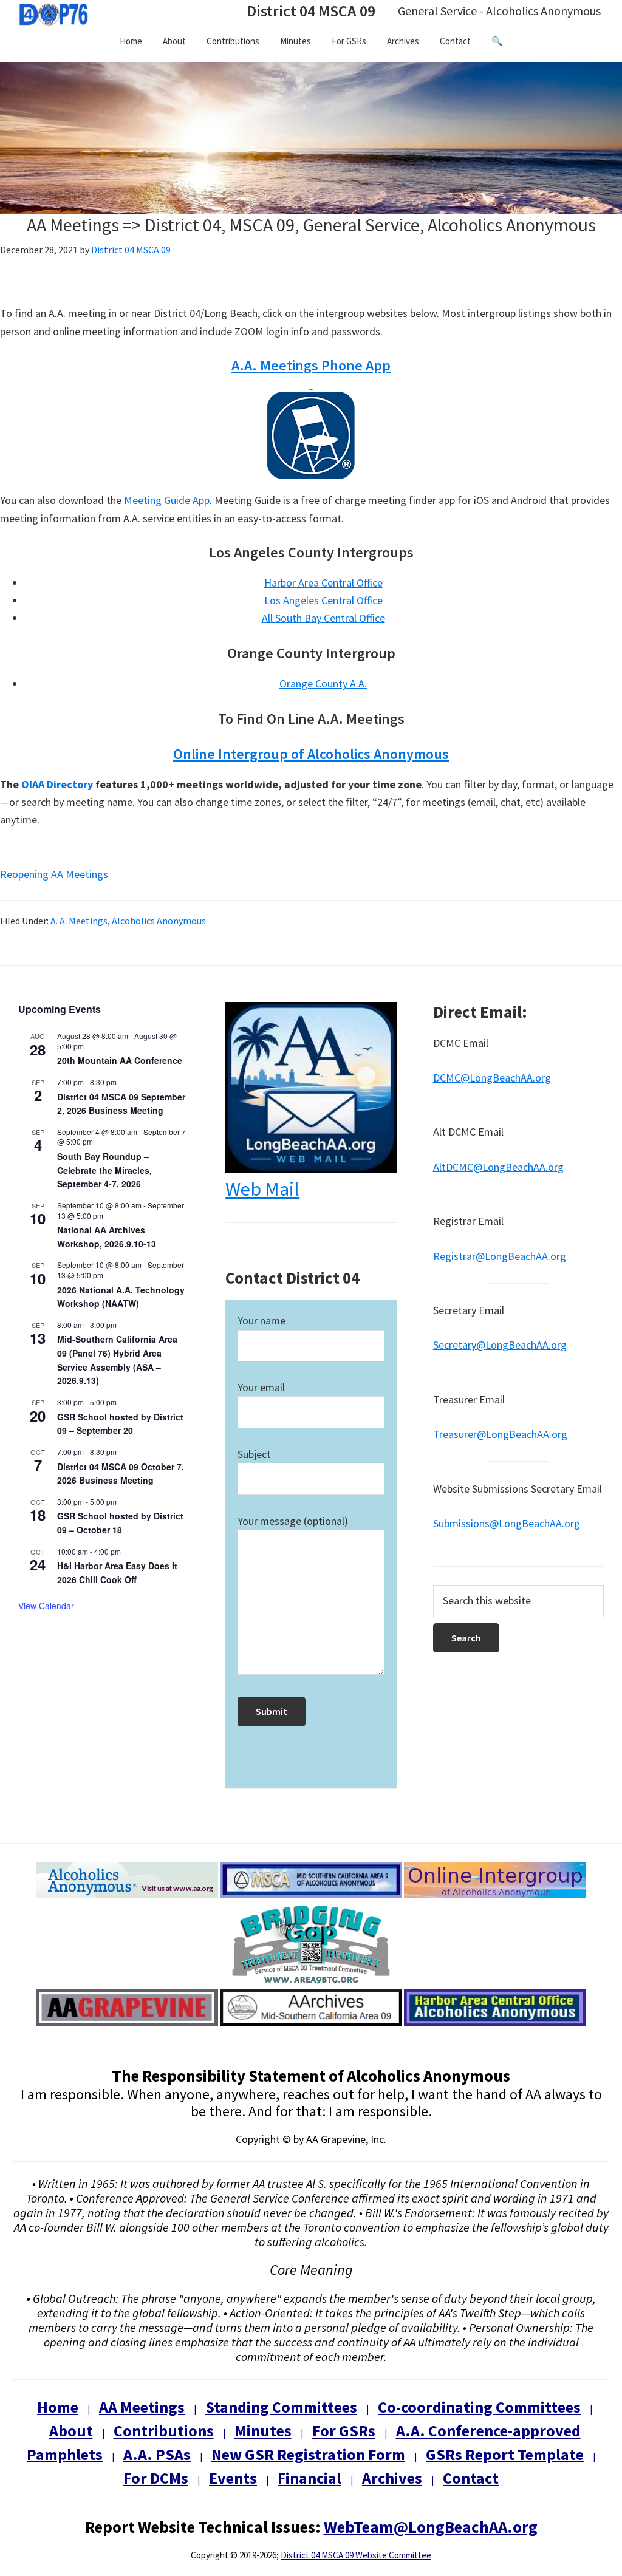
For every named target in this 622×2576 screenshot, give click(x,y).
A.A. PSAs (157, 2454)
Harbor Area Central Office (323, 583)
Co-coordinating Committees (479, 2407)
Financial (309, 2478)
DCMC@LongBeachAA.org (492, 1078)
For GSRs (344, 2431)
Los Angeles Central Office (323, 600)
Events (233, 2478)
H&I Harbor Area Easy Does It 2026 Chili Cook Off (117, 1573)
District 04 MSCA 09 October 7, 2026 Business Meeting (121, 1474)
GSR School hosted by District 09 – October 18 (120, 1523)
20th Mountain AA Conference (120, 1060)
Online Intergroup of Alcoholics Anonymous (311, 754)
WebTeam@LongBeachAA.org (431, 2527)
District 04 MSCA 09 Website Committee (356, 2555)
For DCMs (156, 2478)
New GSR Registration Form (308, 2454)
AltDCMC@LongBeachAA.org (498, 1167)
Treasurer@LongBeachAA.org (500, 1434)
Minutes (263, 2431)
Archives (392, 2478)
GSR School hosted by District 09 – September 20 (120, 1424)
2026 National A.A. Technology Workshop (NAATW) (121, 1297)
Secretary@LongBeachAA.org (500, 1345)
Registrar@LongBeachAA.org (500, 1256)
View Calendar (46, 1606)
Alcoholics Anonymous (159, 921)
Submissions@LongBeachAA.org (507, 1523)
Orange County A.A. (323, 683)
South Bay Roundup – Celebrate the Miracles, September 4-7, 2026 (104, 1170)
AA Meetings (142, 2407)
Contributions (164, 2431)
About (71, 2431)
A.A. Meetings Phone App (311, 365)
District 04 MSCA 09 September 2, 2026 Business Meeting (121, 1104)
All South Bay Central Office (323, 618)
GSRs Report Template (505, 2454)
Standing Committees (281, 2407)
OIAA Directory (57, 784)
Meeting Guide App (167, 500)
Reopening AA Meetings (54, 874)
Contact (471, 2478)
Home (58, 2407)
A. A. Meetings (79, 921)
